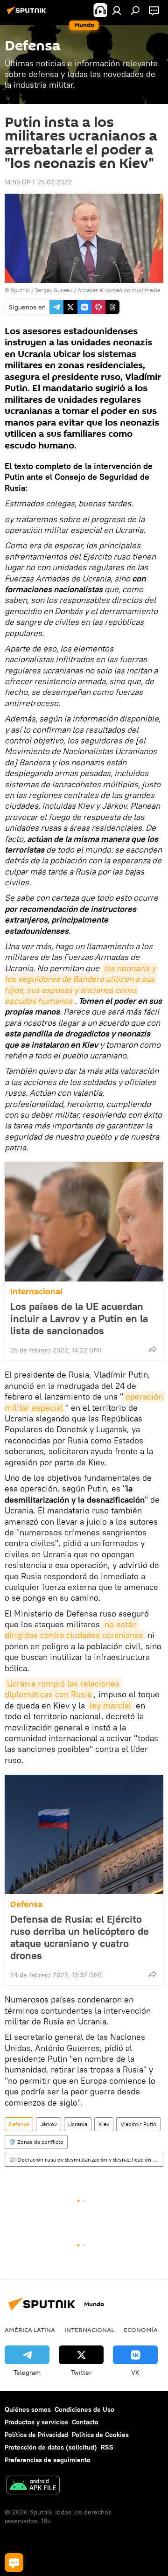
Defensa (26, 1904)
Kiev (104, 2124)
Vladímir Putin (138, 2124)
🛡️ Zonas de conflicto (36, 2142)
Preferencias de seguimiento (48, 2460)
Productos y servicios (36, 2422)
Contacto (85, 2422)
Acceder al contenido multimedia (119, 290)
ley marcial (110, 1705)
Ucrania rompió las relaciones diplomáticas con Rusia (63, 1689)
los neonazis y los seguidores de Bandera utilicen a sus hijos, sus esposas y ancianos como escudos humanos (81, 984)
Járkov (49, 2124)
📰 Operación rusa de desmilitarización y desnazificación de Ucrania (86, 2159)
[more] (153, 1349)
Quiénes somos (28, 2409)
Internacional (36, 1291)
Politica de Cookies (100, 2435)
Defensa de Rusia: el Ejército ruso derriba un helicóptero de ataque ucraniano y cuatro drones (80, 1937)
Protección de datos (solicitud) (51, 2447)
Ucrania (78, 2124)
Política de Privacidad (36, 2435)
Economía (141, 2330)
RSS (107, 2447)
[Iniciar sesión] (117, 10)
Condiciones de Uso (84, 2409)
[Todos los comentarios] (14, 2562)
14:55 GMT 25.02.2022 (38, 182)
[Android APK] (33, 2486)
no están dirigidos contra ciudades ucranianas (74, 1630)
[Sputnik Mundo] (28, 14)
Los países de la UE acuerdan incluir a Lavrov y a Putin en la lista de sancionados (79, 1318)
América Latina (30, 2330)
